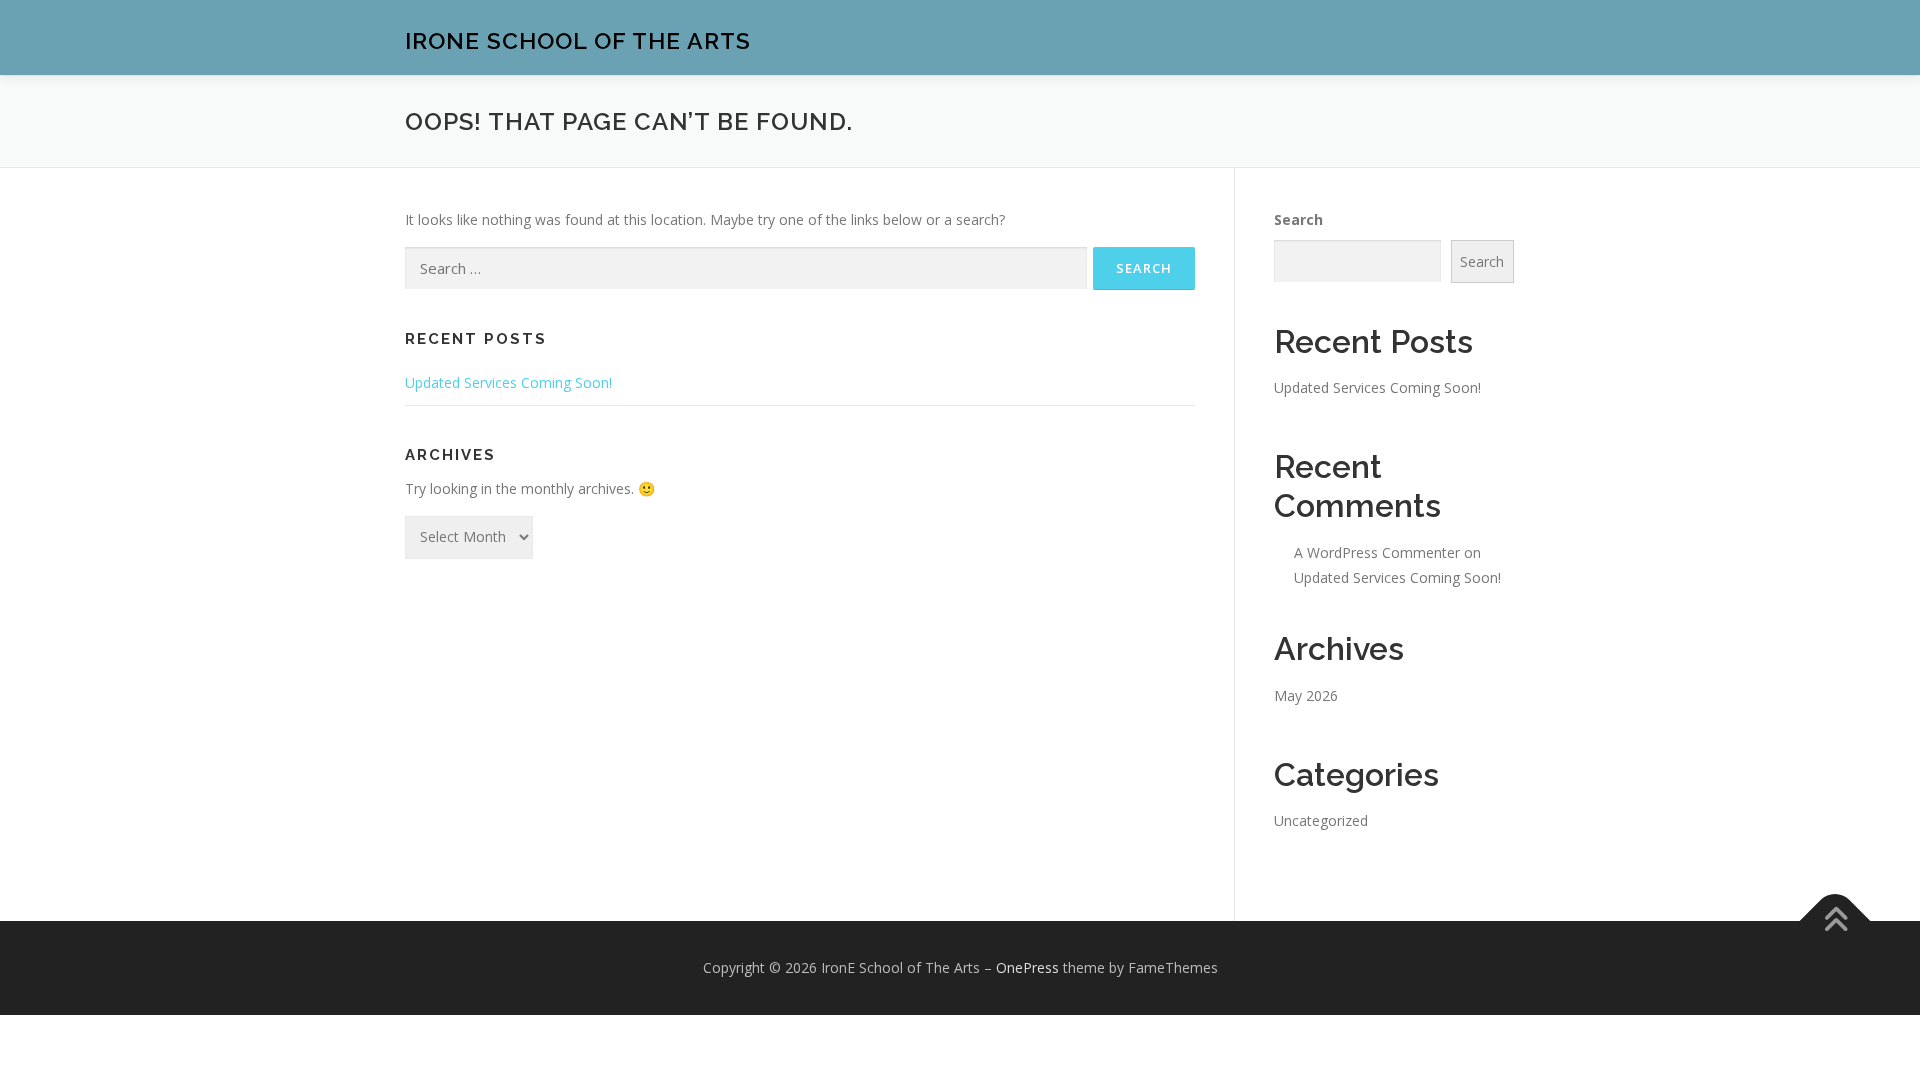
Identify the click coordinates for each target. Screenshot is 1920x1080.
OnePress (1027, 967)
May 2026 (1306, 695)
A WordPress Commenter (1377, 552)
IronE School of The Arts (578, 40)
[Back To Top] (1835, 920)
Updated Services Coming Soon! (508, 382)
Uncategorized (1321, 820)
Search (1298, 219)
